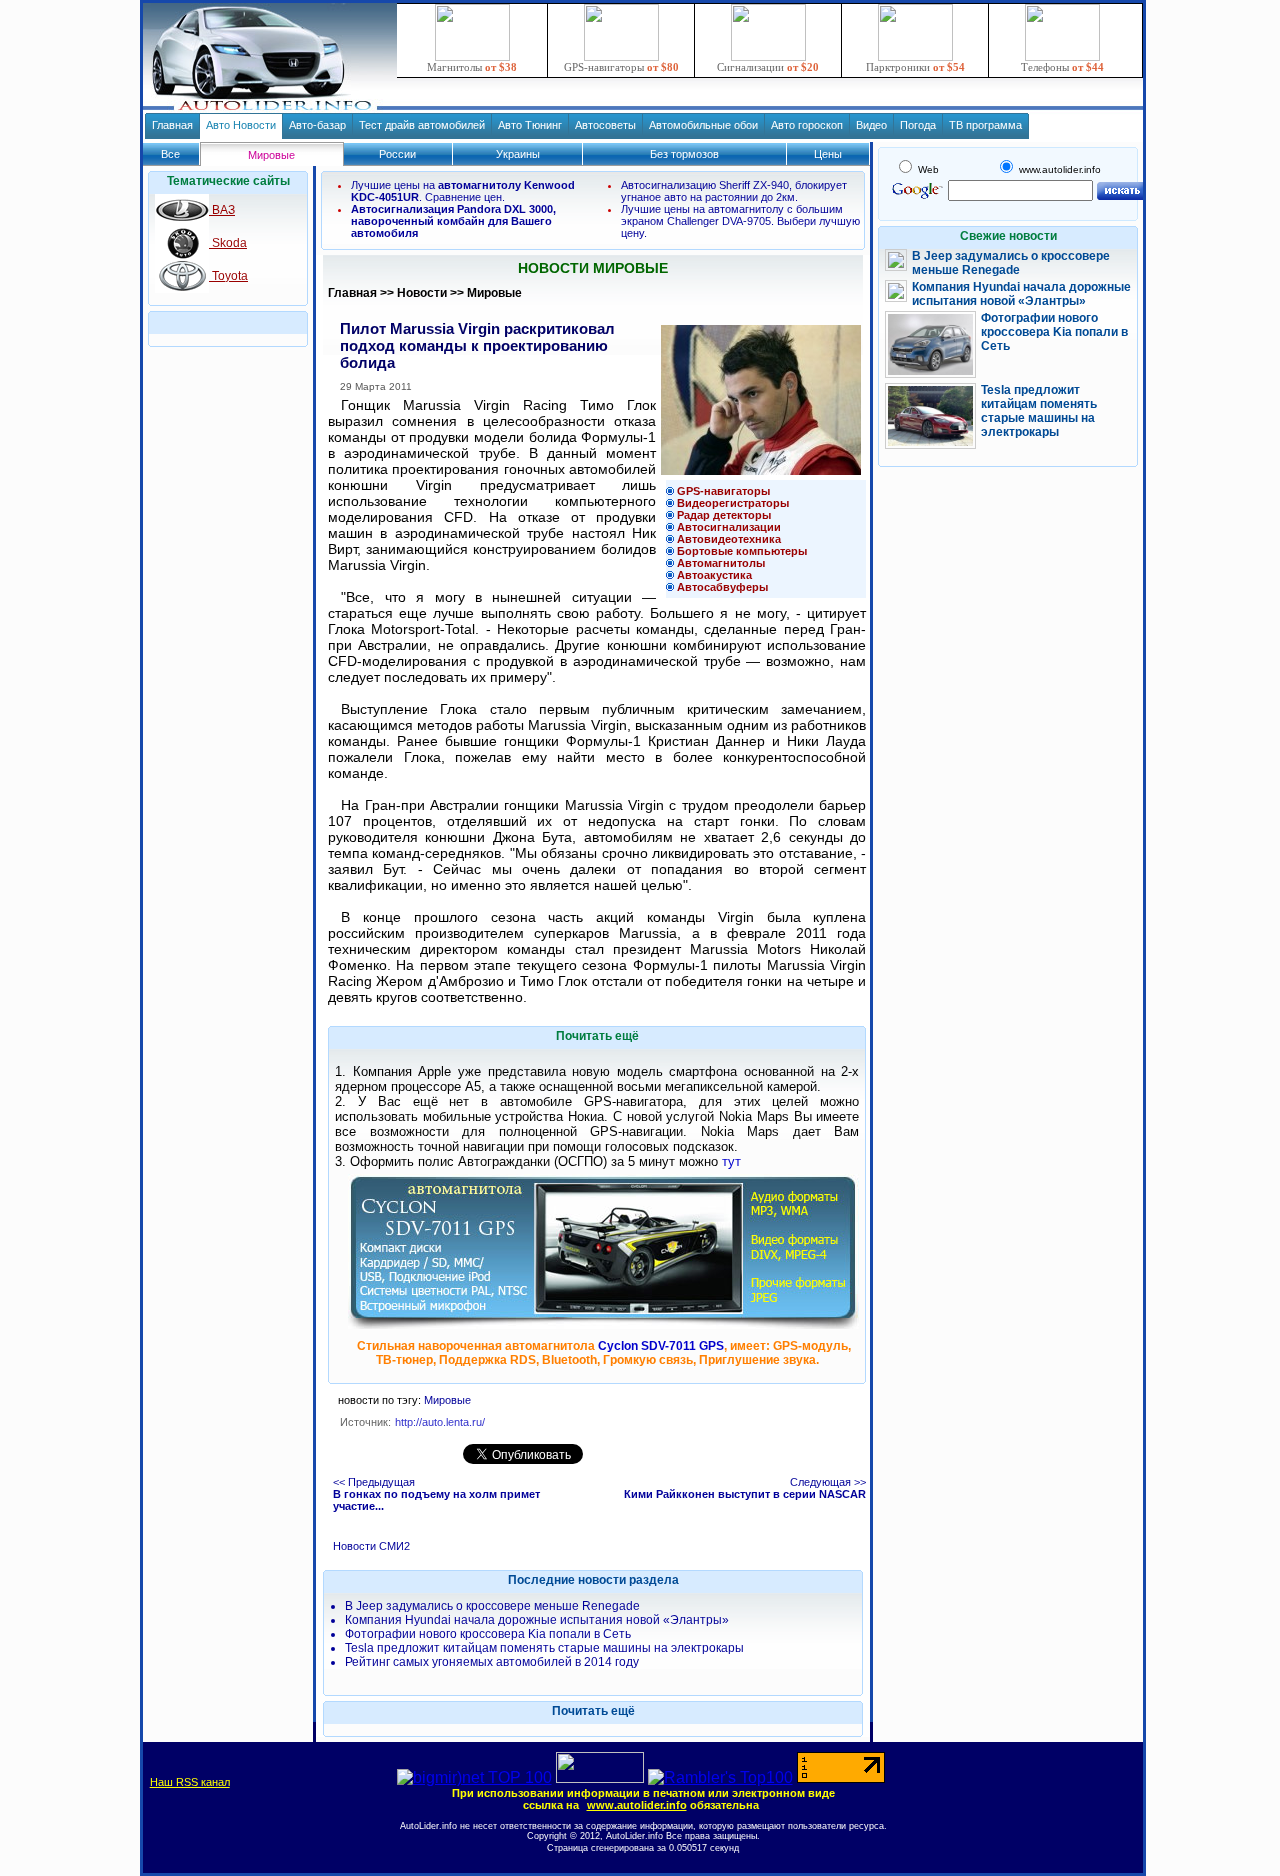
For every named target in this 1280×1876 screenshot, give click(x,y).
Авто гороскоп (807, 125)
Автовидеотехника (729, 539)
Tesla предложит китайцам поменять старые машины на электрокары (544, 1648)
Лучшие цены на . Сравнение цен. (463, 191)
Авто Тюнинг (530, 125)
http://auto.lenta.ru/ (440, 1422)
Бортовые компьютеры (742, 551)
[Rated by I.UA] (600, 1777)
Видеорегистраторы (733, 503)
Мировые (494, 293)
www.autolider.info (637, 1805)
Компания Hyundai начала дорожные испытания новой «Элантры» (537, 1620)
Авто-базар (317, 125)
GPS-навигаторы (621, 67)
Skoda (228, 243)
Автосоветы (605, 125)
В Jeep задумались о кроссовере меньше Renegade (492, 1606)
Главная (172, 125)
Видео (871, 125)
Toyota (228, 276)
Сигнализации (768, 67)
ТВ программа (985, 125)
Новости (422, 293)
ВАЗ (222, 210)
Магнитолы (472, 67)
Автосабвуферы (722, 587)
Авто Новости (241, 125)
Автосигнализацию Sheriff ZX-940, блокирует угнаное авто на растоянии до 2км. (734, 191)
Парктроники (915, 67)
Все (170, 154)
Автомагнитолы (721, 563)
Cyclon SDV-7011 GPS (661, 1346)
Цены (828, 154)
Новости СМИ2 (371, 1546)
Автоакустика (714, 575)
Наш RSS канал (190, 1782)
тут (731, 1161)
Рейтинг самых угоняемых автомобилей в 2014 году (492, 1662)
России (397, 154)
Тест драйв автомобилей (422, 125)
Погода (918, 125)
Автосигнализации (729, 527)
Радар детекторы (724, 515)
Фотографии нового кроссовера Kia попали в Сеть (488, 1634)
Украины (518, 154)
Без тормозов (684, 154)
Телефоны (1062, 67)
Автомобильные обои (703, 125)
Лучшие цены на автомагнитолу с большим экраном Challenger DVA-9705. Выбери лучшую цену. (740, 221)
